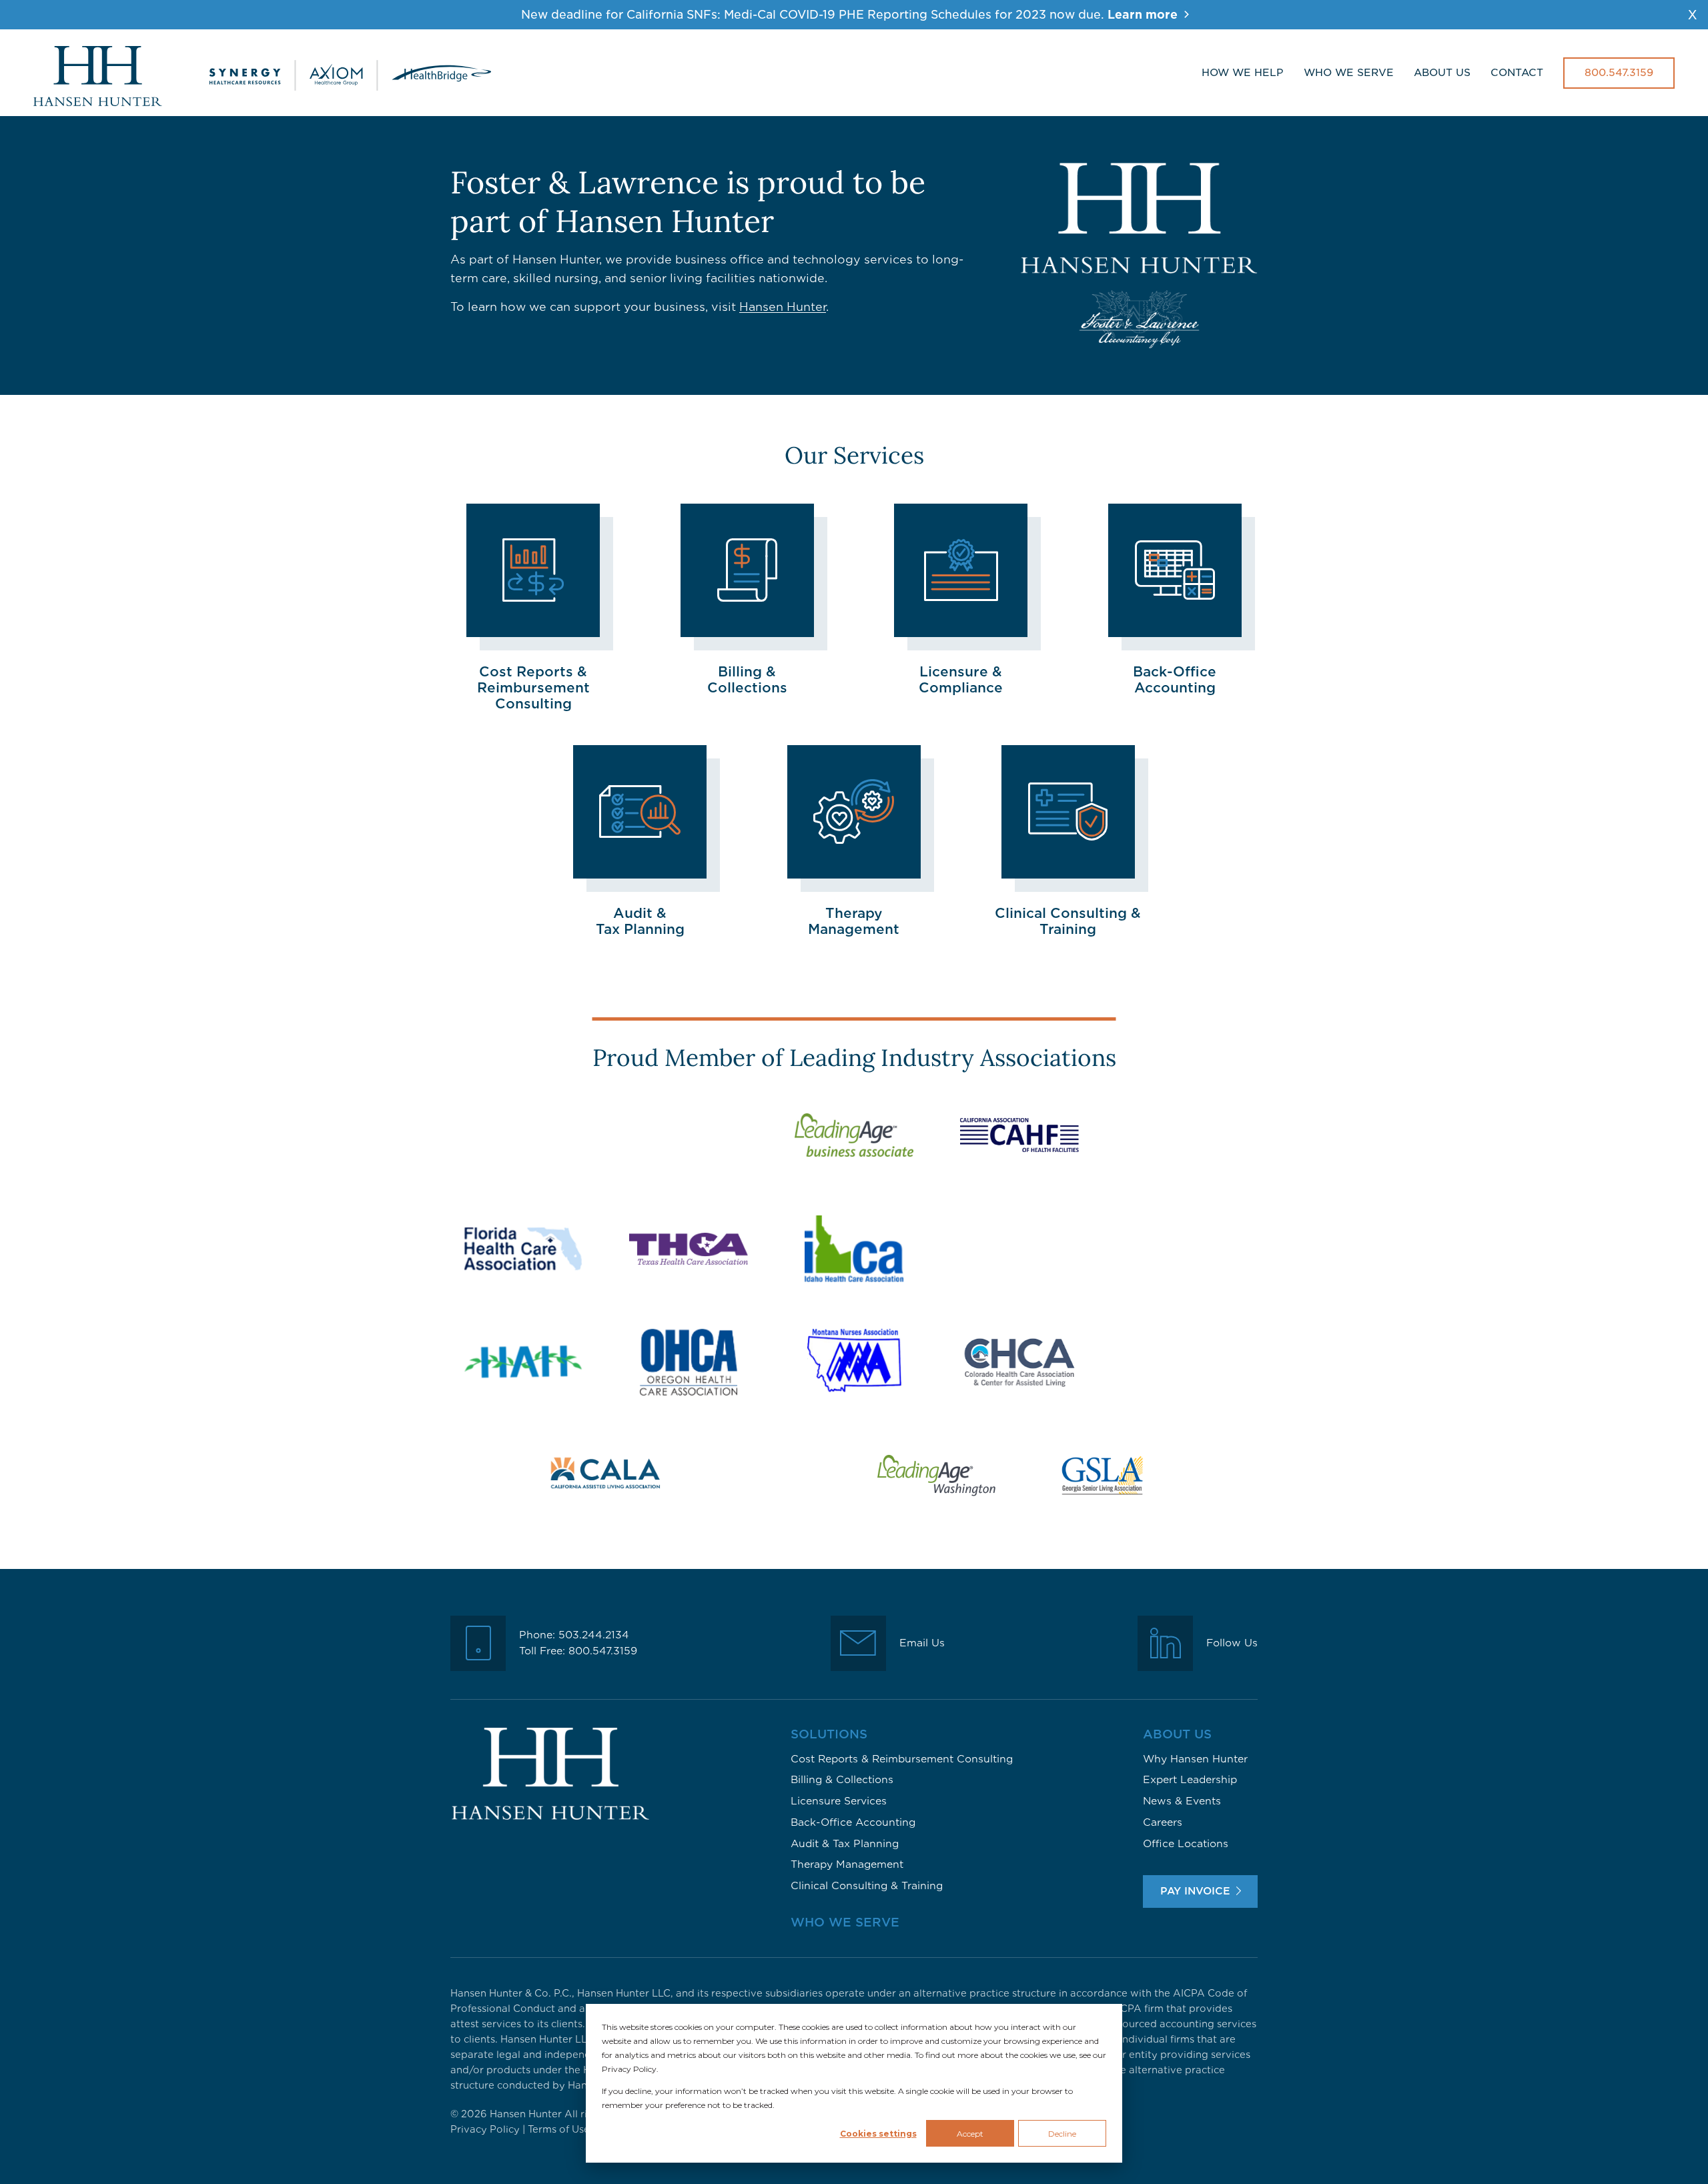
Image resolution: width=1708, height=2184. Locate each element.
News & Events (1182, 1801)
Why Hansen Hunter (1195, 1759)
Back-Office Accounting (853, 1822)
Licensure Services (839, 1801)
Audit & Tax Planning (845, 1844)
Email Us (922, 1643)
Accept (970, 2134)
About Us (1177, 1734)
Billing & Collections (842, 1780)
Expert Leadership (1190, 1780)
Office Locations (1186, 1844)
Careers (1163, 1822)
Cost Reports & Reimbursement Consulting (902, 1759)
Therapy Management (847, 1864)
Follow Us (1232, 1643)
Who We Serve (845, 1922)
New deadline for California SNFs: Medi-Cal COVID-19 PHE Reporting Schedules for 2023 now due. (849, 15)
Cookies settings (878, 2134)
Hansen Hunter (783, 307)
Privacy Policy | (489, 2129)
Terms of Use (559, 2129)
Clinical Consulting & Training (867, 1886)
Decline (1062, 2134)
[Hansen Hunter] (262, 73)
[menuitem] (1243, 73)
